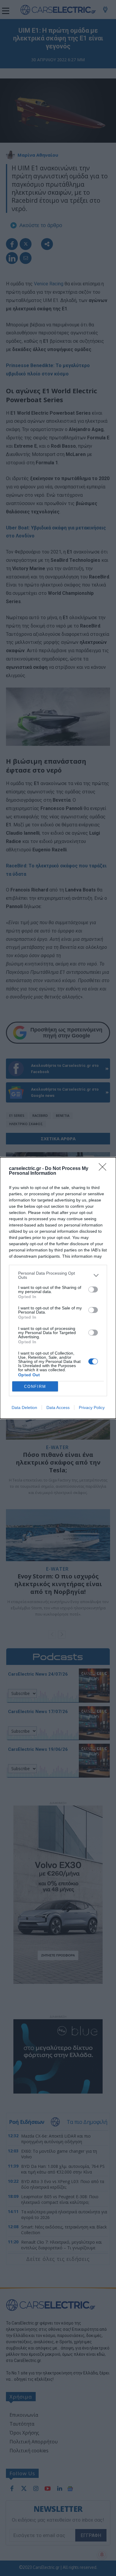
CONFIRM (35, 1387)
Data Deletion (24, 1407)
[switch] (93, 1289)
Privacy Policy (92, 1407)
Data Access (58, 1407)
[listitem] (58, 1275)
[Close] (104, 1169)
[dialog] (58, 1288)
